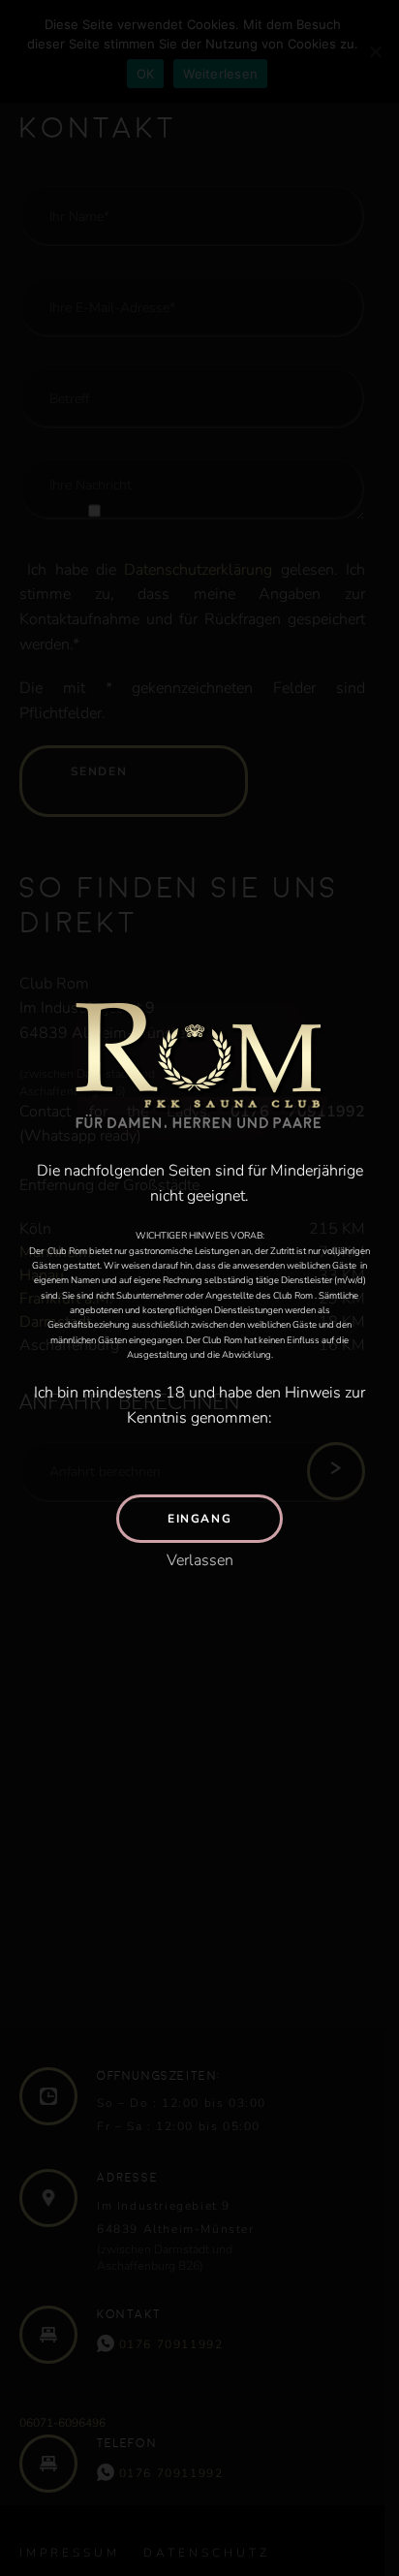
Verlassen (200, 1560)
